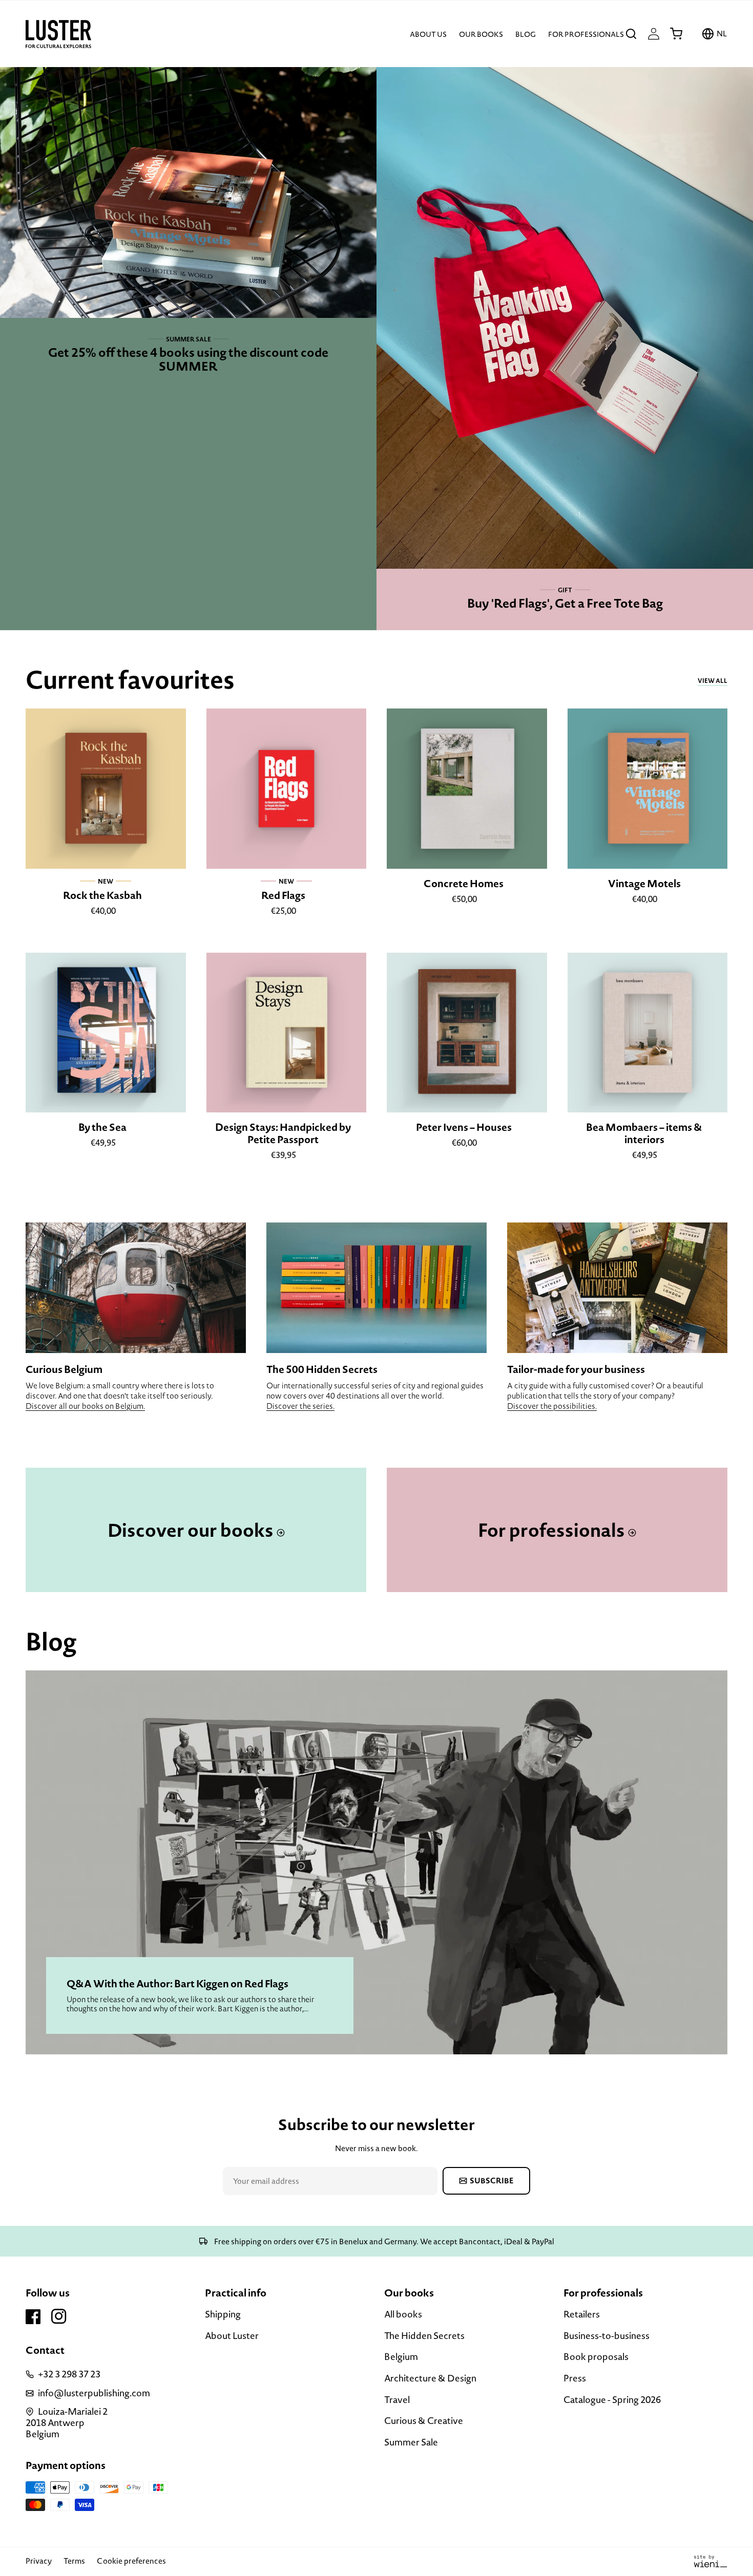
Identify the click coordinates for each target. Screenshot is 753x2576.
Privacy (39, 2561)
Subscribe (492, 2181)
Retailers (582, 2315)
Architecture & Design (430, 2378)
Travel (397, 2400)
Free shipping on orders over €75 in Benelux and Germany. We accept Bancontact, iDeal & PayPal (383, 2241)
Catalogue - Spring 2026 (612, 2400)
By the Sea (102, 1127)
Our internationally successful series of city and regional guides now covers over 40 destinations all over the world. (375, 1391)
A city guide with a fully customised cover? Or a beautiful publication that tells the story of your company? (605, 1391)
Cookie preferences (131, 2561)
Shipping (223, 2315)
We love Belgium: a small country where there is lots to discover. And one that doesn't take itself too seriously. (120, 1391)
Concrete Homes (464, 884)
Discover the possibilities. (552, 1406)
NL (722, 34)
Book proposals (596, 2357)
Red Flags (283, 895)
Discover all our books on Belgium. (85, 1406)
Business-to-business (606, 2336)
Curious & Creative (424, 2421)
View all (713, 681)
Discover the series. (300, 1406)
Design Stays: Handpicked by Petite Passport (283, 1133)
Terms (74, 2561)
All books (403, 2315)
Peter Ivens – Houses (464, 1127)
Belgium (401, 2357)
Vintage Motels (644, 884)
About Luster (232, 2336)
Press (575, 2378)
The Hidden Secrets (424, 2336)
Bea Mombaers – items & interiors (644, 1133)
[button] (631, 34)
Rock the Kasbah (102, 895)
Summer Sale (411, 2442)
